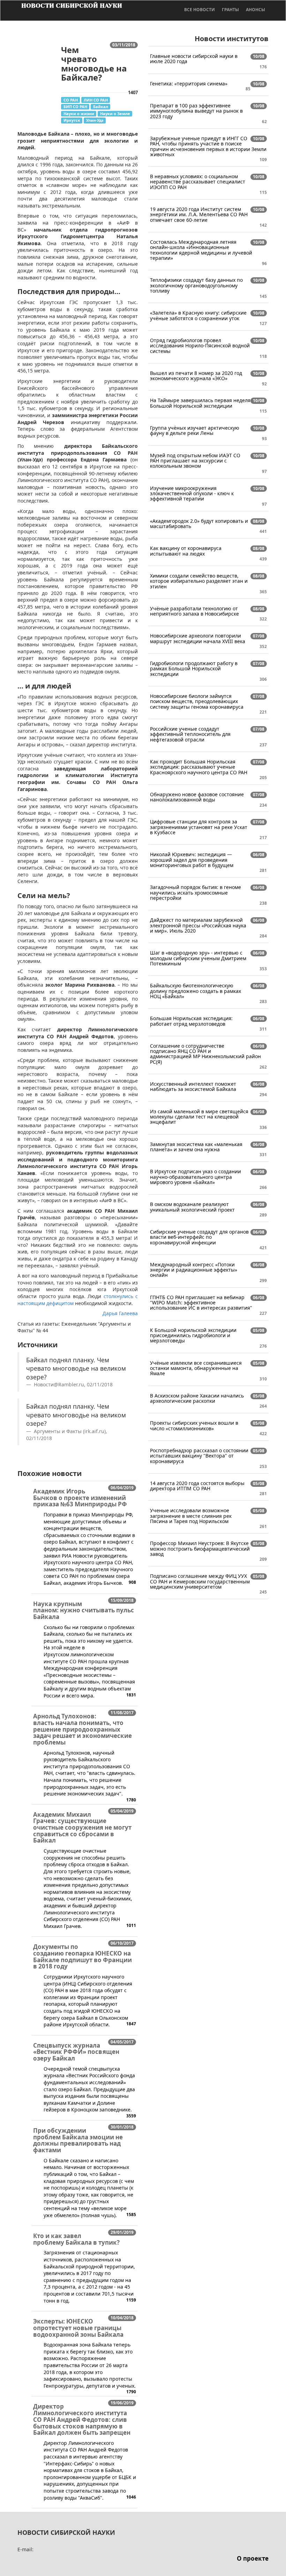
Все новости (200, 10)
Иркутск (72, 120)
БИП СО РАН (75, 107)
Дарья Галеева (120, 1313)
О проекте (253, 2558)
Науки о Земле (115, 114)
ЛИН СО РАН (96, 100)
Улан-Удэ (95, 120)
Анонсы (255, 10)
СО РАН (71, 100)
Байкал (101, 107)
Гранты (230, 10)
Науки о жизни (79, 114)
